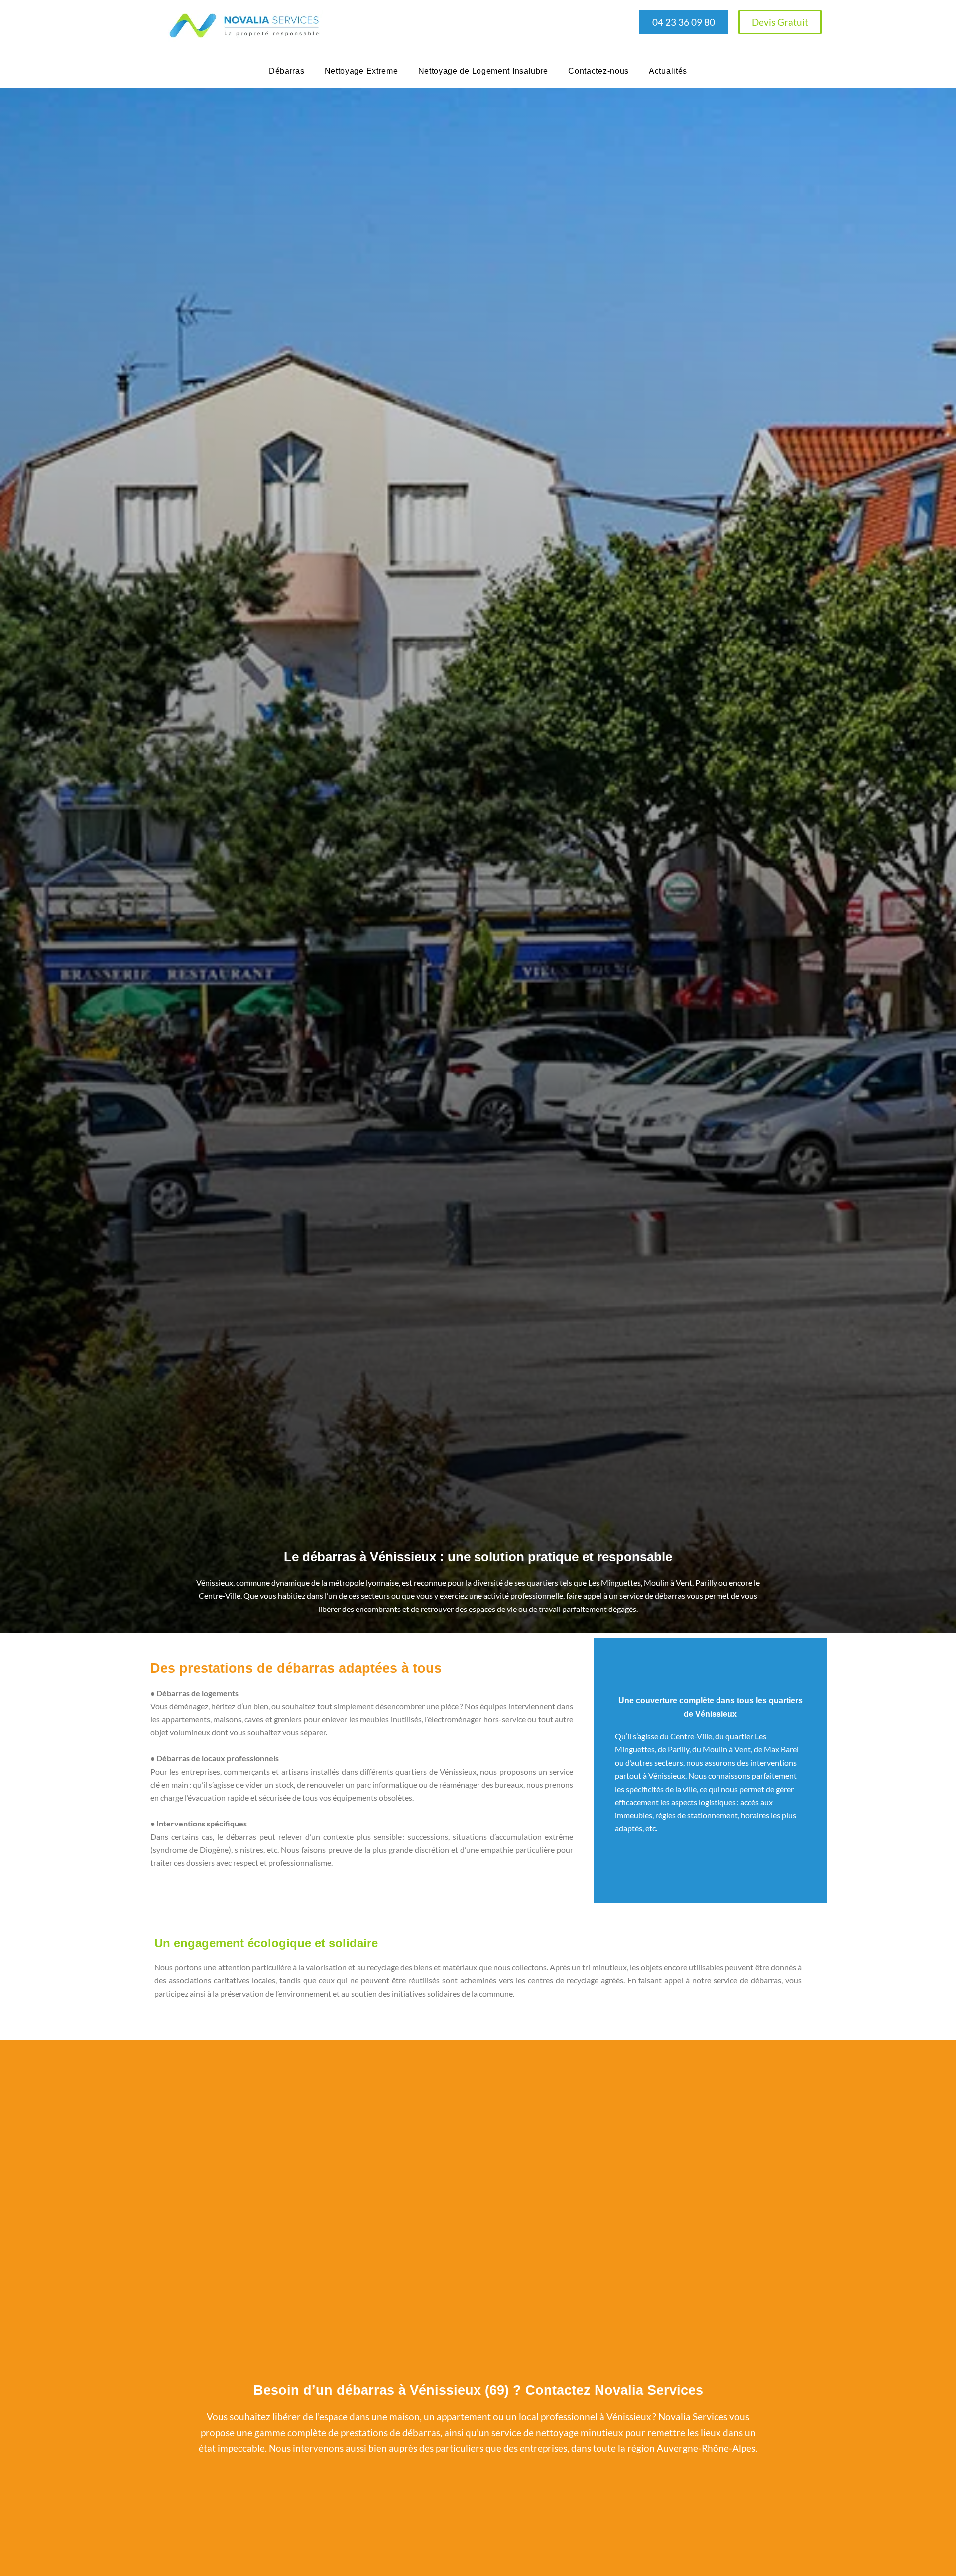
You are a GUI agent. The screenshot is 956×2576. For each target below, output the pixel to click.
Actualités (668, 71)
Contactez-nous (598, 71)
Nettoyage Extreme (361, 71)
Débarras (287, 71)
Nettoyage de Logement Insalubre (483, 71)
